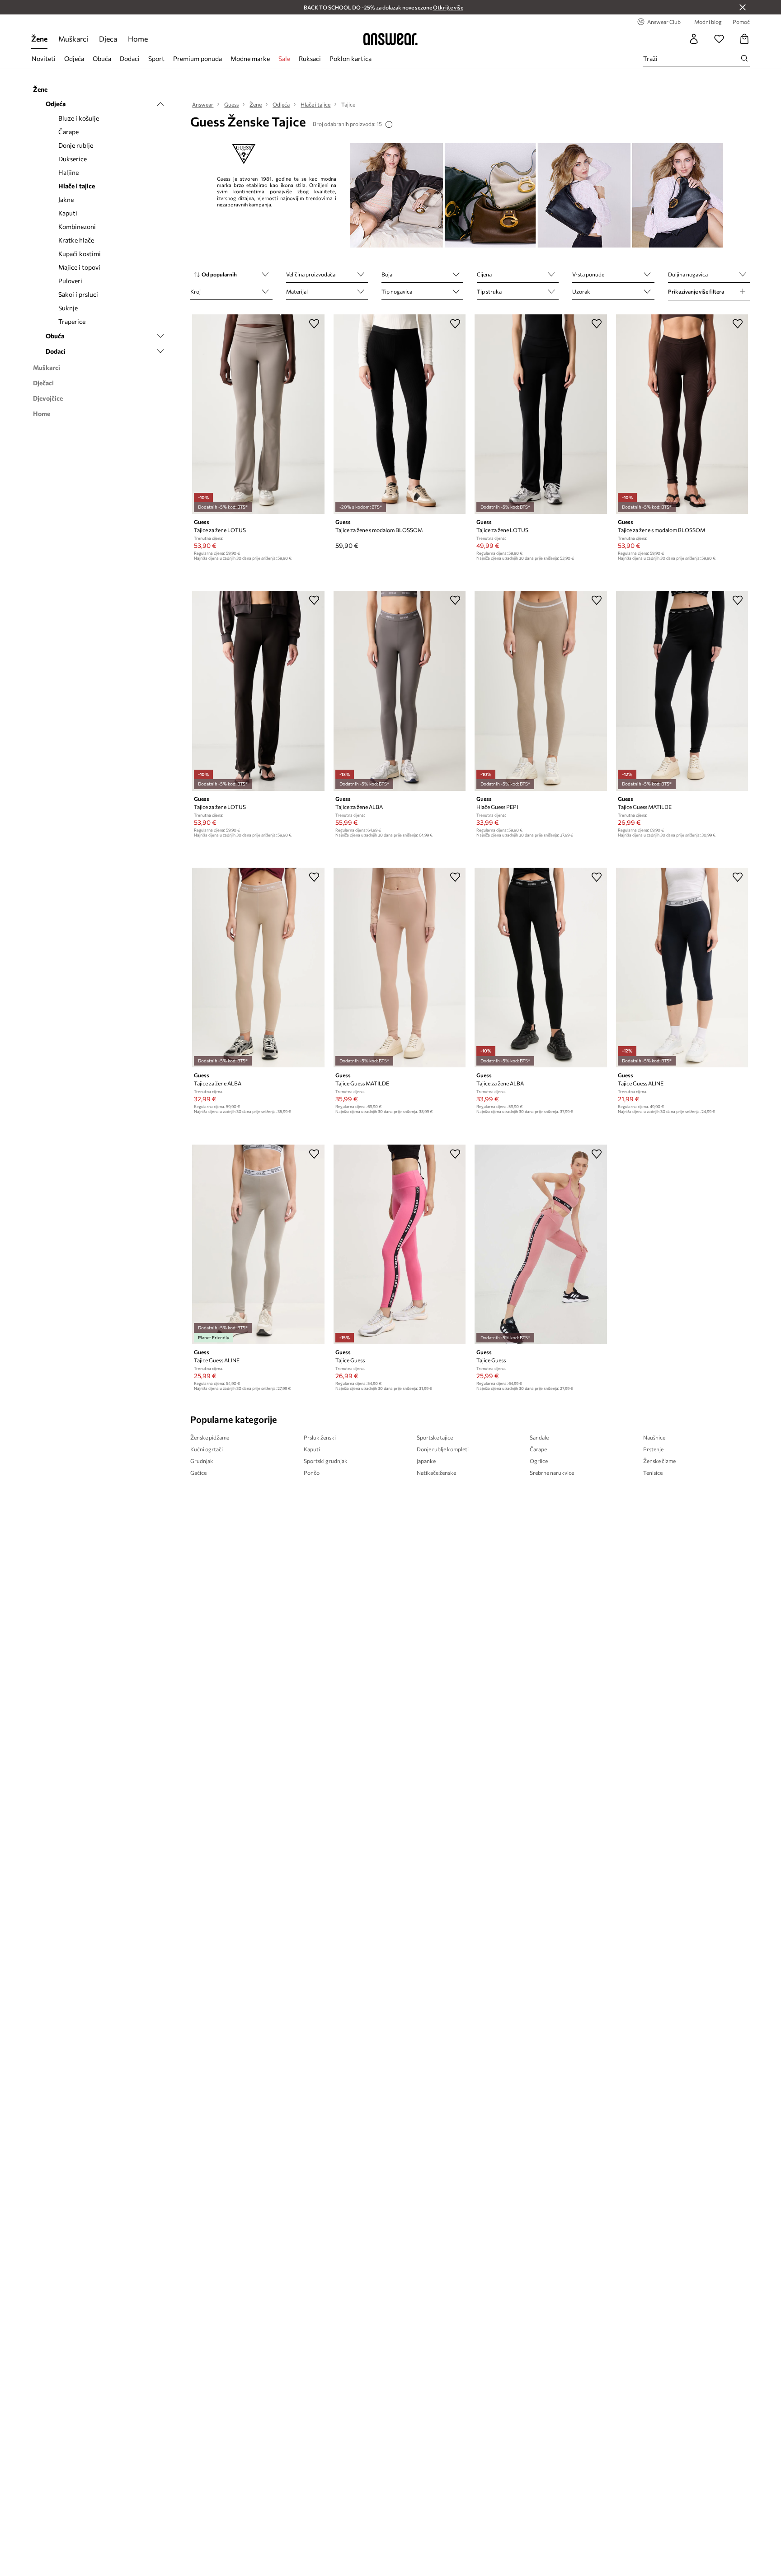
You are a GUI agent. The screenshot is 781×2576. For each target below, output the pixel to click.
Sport (156, 58)
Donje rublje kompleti (443, 1449)
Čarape (538, 1449)
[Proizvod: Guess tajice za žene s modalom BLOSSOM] (400, 414)
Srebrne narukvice (552, 1473)
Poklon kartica (351, 58)
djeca (108, 39)
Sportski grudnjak (326, 1461)
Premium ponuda (198, 58)
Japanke (426, 1461)
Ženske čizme (659, 1461)
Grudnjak (202, 1461)
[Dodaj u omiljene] (314, 323)
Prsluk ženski (320, 1437)
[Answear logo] (390, 39)
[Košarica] (744, 39)
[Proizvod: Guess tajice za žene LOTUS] (258, 414)
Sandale (539, 1437)
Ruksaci (310, 58)
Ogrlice (539, 1461)
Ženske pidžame (210, 1437)
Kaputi (312, 1449)
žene (39, 39)
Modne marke (250, 58)
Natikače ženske (436, 1473)
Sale (284, 58)
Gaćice (198, 1473)
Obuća (102, 58)
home (138, 39)
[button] (231, 275)
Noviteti (44, 58)
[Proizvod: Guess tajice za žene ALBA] (400, 691)
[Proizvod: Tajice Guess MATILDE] (682, 691)
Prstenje (653, 1449)
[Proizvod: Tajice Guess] (400, 1244)
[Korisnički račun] (694, 39)
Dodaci (130, 58)
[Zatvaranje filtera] (743, 7)
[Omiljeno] (719, 39)
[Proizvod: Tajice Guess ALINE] (682, 968)
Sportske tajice (435, 1437)
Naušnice (654, 1437)
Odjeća (74, 58)
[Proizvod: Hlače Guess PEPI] (541, 691)
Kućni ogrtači (207, 1449)
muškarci (73, 39)
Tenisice (653, 1473)
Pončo (312, 1473)
